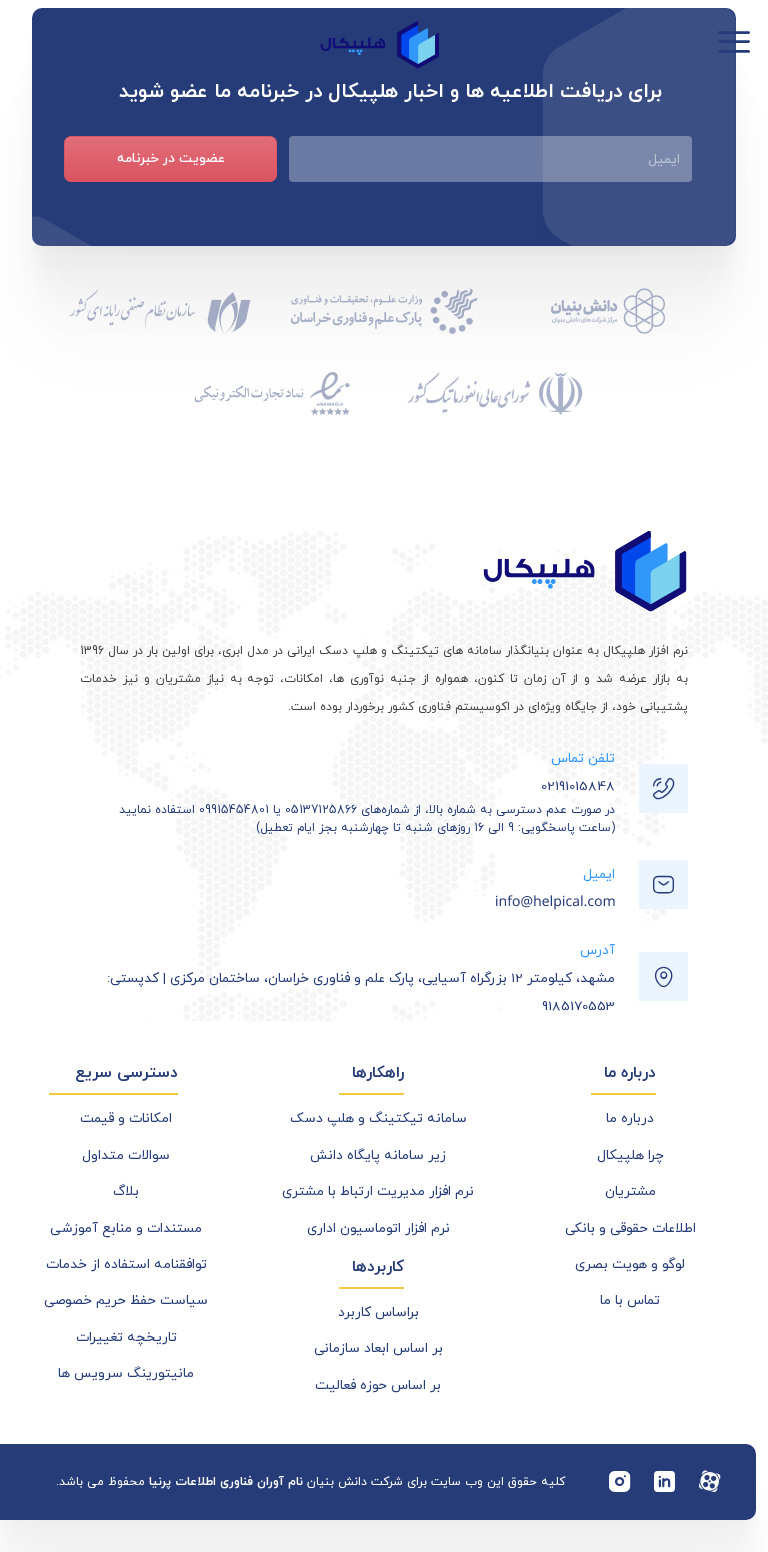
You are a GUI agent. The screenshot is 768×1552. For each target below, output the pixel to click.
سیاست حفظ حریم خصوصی (126, 1300)
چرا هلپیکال (630, 1155)
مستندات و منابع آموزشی (126, 1228)
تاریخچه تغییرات (126, 1337)
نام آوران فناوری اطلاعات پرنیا (226, 1482)
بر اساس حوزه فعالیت (378, 1385)
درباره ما (630, 1118)
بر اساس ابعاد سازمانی (378, 1348)
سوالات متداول (126, 1155)
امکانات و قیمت (126, 1118)
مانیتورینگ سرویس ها (126, 1373)
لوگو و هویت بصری (630, 1264)
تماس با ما (630, 1300)
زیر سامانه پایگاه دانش (378, 1155)
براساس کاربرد (378, 1312)
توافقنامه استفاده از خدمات (126, 1264)
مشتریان (630, 1191)
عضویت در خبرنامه (171, 158)
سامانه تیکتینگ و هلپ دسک (378, 1118)
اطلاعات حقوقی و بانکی (630, 1228)
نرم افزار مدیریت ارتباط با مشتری (378, 1191)
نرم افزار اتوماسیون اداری (378, 1228)
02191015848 (578, 786)
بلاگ (126, 1191)
